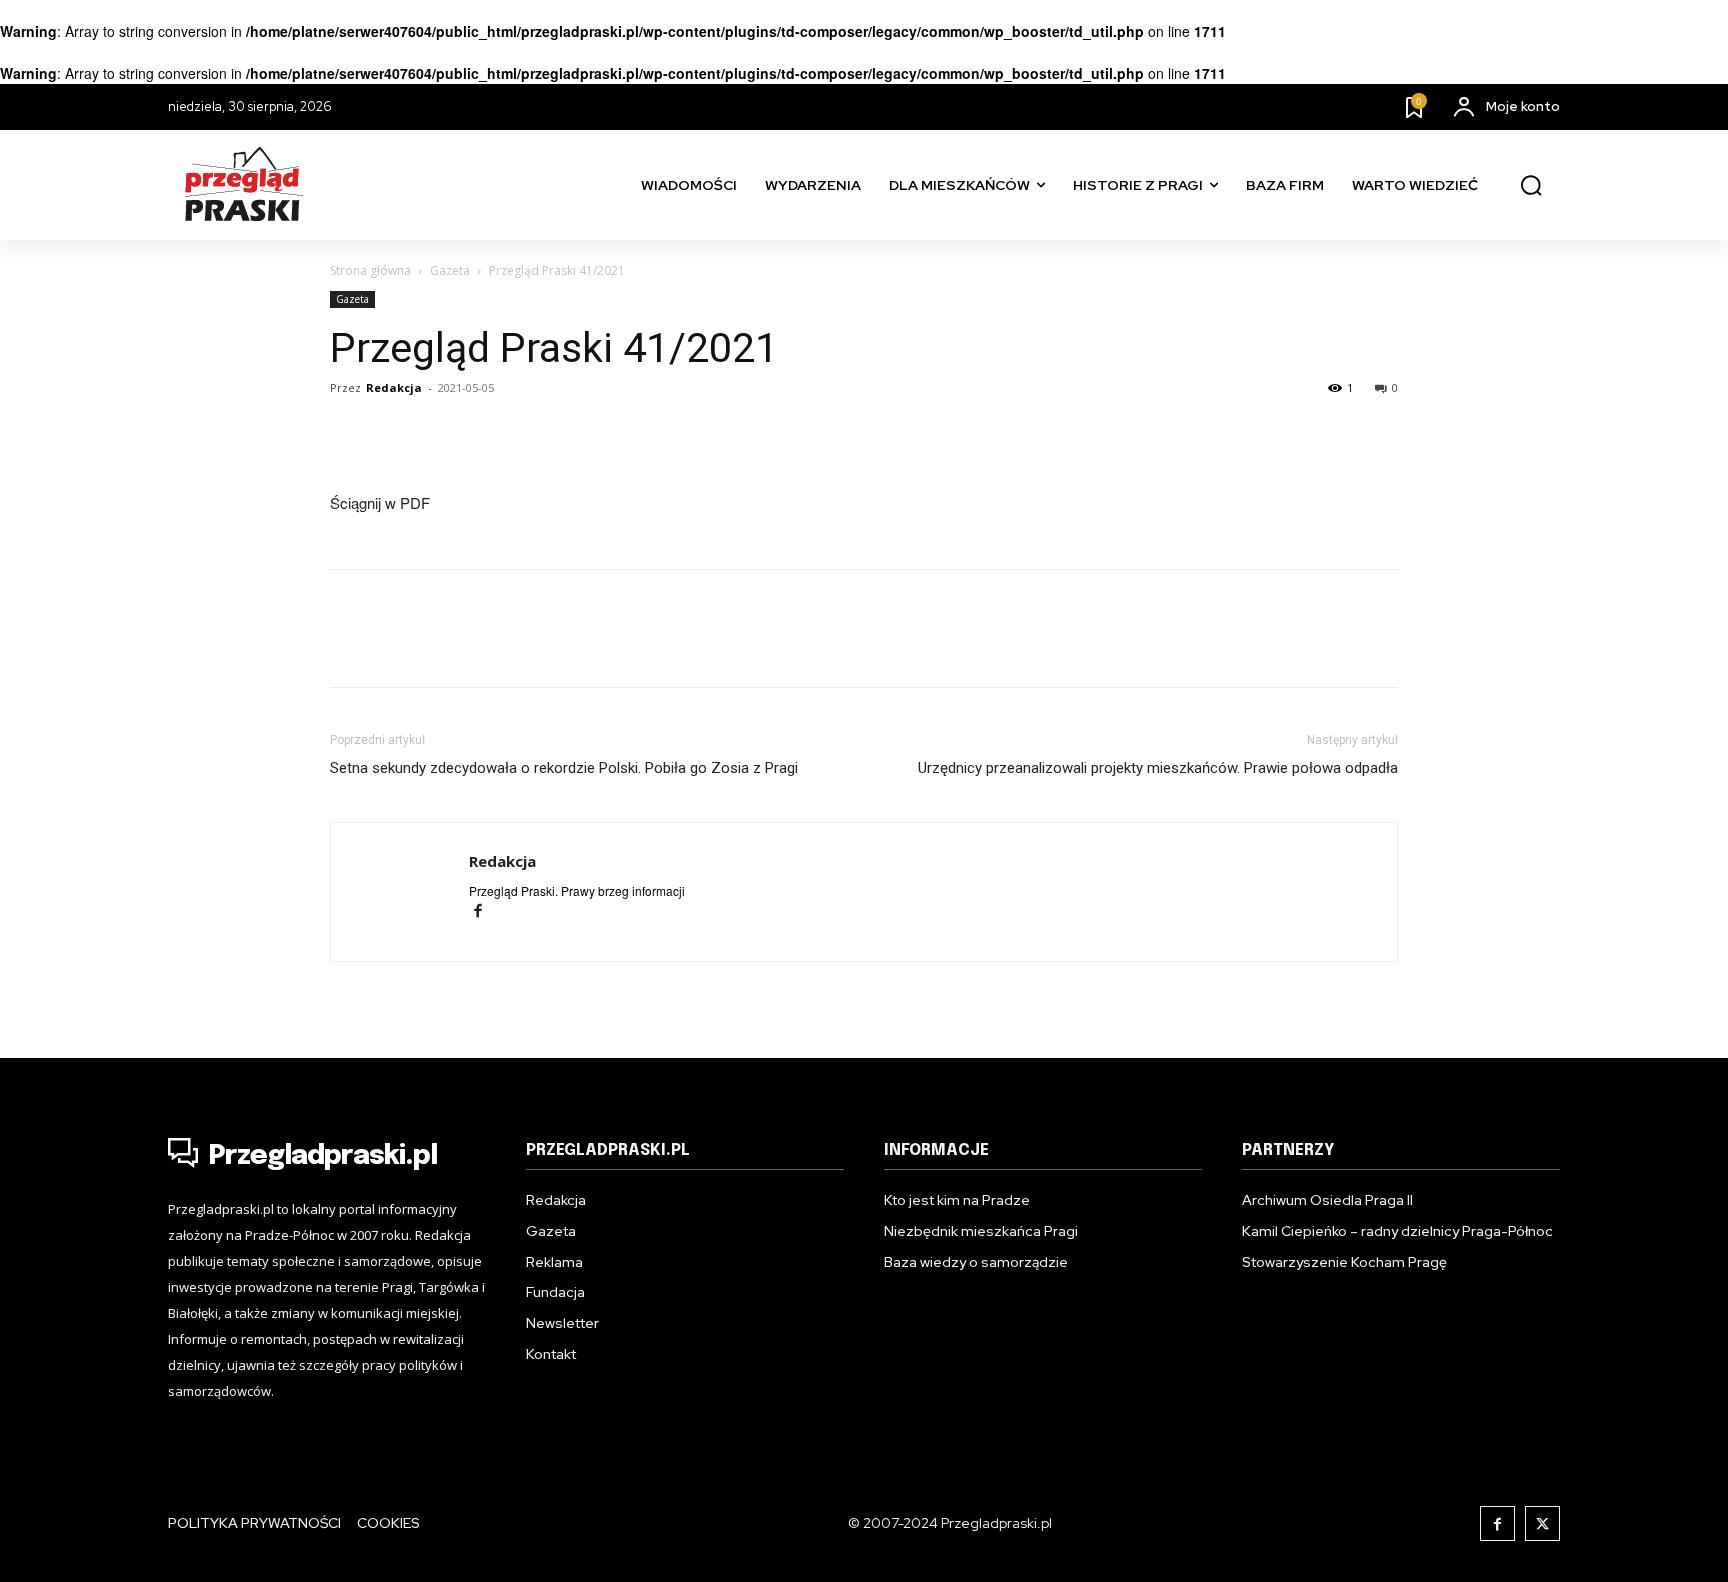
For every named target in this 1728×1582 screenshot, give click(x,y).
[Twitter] (396, 433)
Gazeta (450, 270)
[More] (627, 433)
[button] (1531, 186)
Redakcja (394, 387)
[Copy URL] (580, 433)
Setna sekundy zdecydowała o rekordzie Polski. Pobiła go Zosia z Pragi (564, 768)
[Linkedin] (442, 433)
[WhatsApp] (534, 433)
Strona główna (370, 270)
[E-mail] (488, 433)
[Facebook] (350, 433)
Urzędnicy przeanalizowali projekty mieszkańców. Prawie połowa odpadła (1158, 768)
